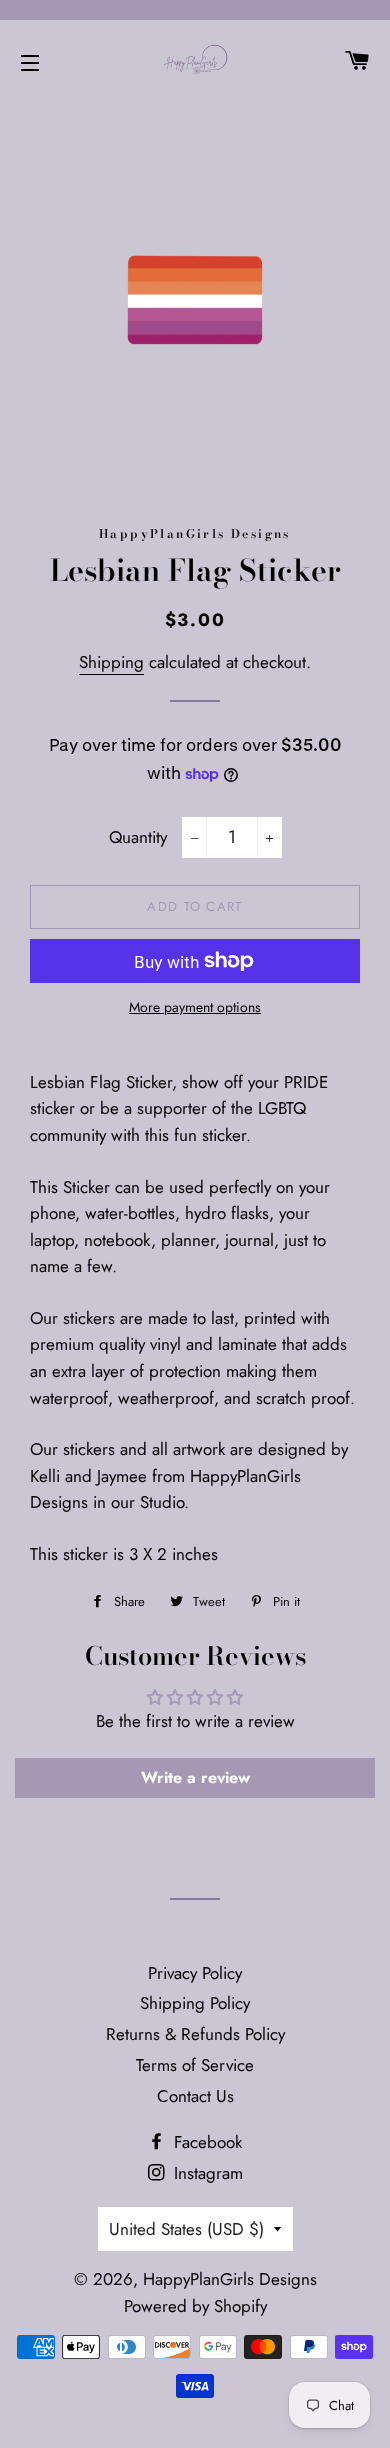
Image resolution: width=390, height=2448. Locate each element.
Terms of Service (195, 2065)
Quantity (138, 837)
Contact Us (195, 2096)
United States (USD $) (186, 2229)
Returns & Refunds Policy (195, 2034)
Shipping (111, 662)
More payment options (195, 1007)
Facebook (205, 2142)
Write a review (195, 1777)
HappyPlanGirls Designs (230, 2279)
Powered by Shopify (195, 2306)
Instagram (206, 2173)
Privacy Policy (195, 1973)
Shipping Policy (195, 2003)
